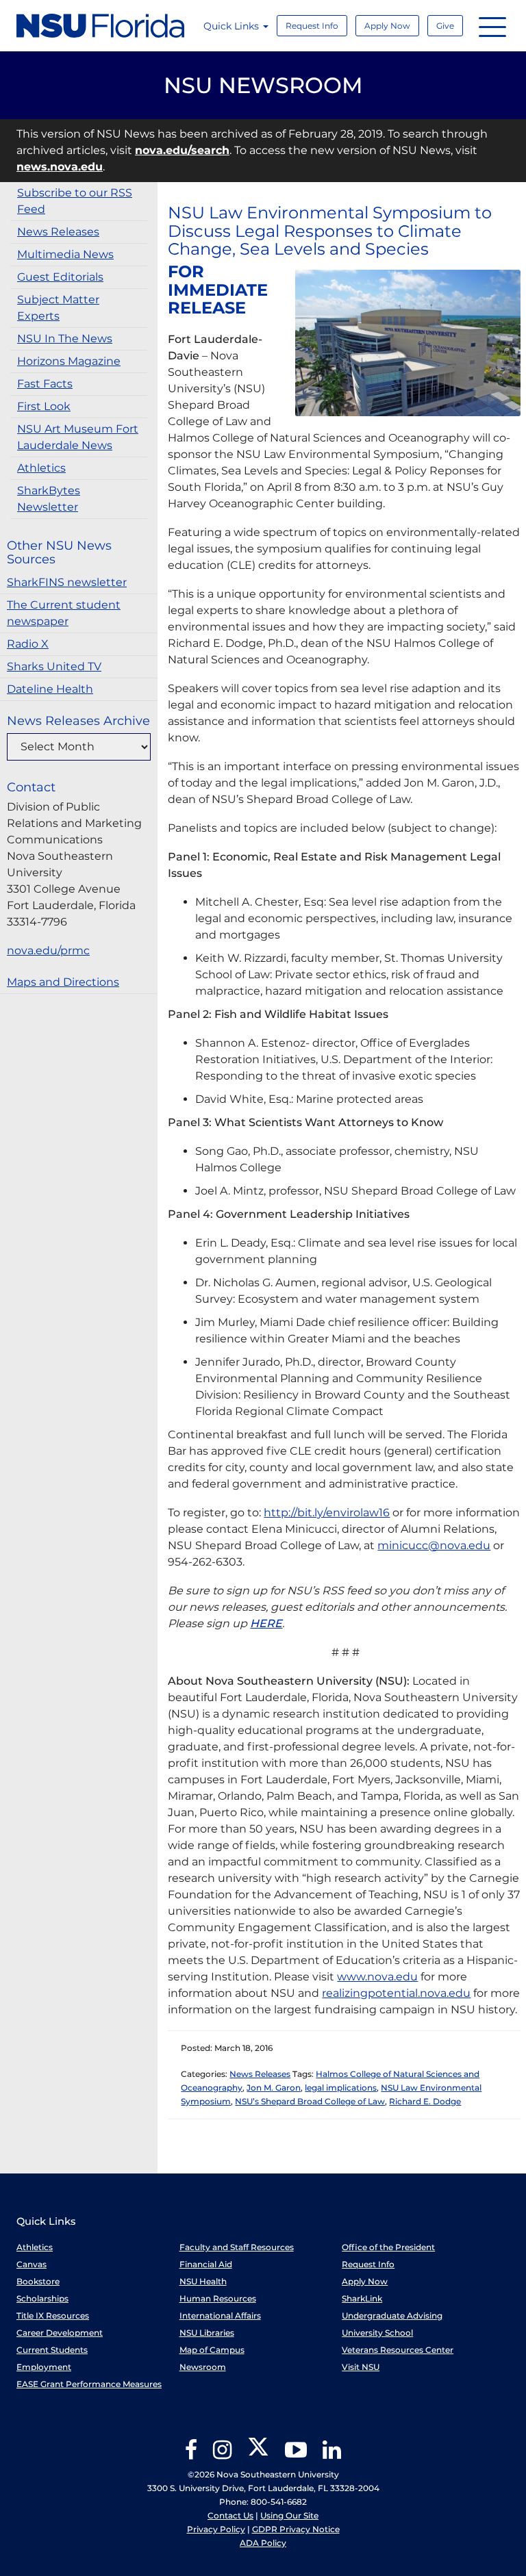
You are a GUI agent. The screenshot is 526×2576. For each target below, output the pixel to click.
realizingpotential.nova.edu (396, 1993)
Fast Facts (45, 384)
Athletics (41, 468)
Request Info (312, 26)
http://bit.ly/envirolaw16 (327, 1513)
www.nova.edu (377, 1977)
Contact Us (230, 2515)
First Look (44, 406)
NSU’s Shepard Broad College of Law (310, 2101)
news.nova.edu (60, 167)
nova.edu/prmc (48, 951)
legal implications (341, 2088)
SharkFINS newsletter (67, 582)
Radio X (28, 644)
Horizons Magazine (69, 361)
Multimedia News (65, 254)
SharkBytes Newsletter (49, 499)
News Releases (58, 232)
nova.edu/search (182, 150)
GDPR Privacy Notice (296, 2529)
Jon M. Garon (274, 2088)
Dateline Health (50, 689)
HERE (266, 1623)
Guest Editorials (60, 277)
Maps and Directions (63, 982)
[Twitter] (258, 2454)
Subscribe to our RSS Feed (75, 201)
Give (445, 26)
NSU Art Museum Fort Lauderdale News (78, 437)
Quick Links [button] (233, 26)
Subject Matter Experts (58, 308)
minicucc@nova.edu (434, 1545)
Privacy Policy (216, 2529)
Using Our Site (289, 2515)
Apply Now (387, 26)
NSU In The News (65, 339)
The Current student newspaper (64, 613)
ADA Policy (263, 2543)
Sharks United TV (54, 666)
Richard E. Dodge (425, 2101)
